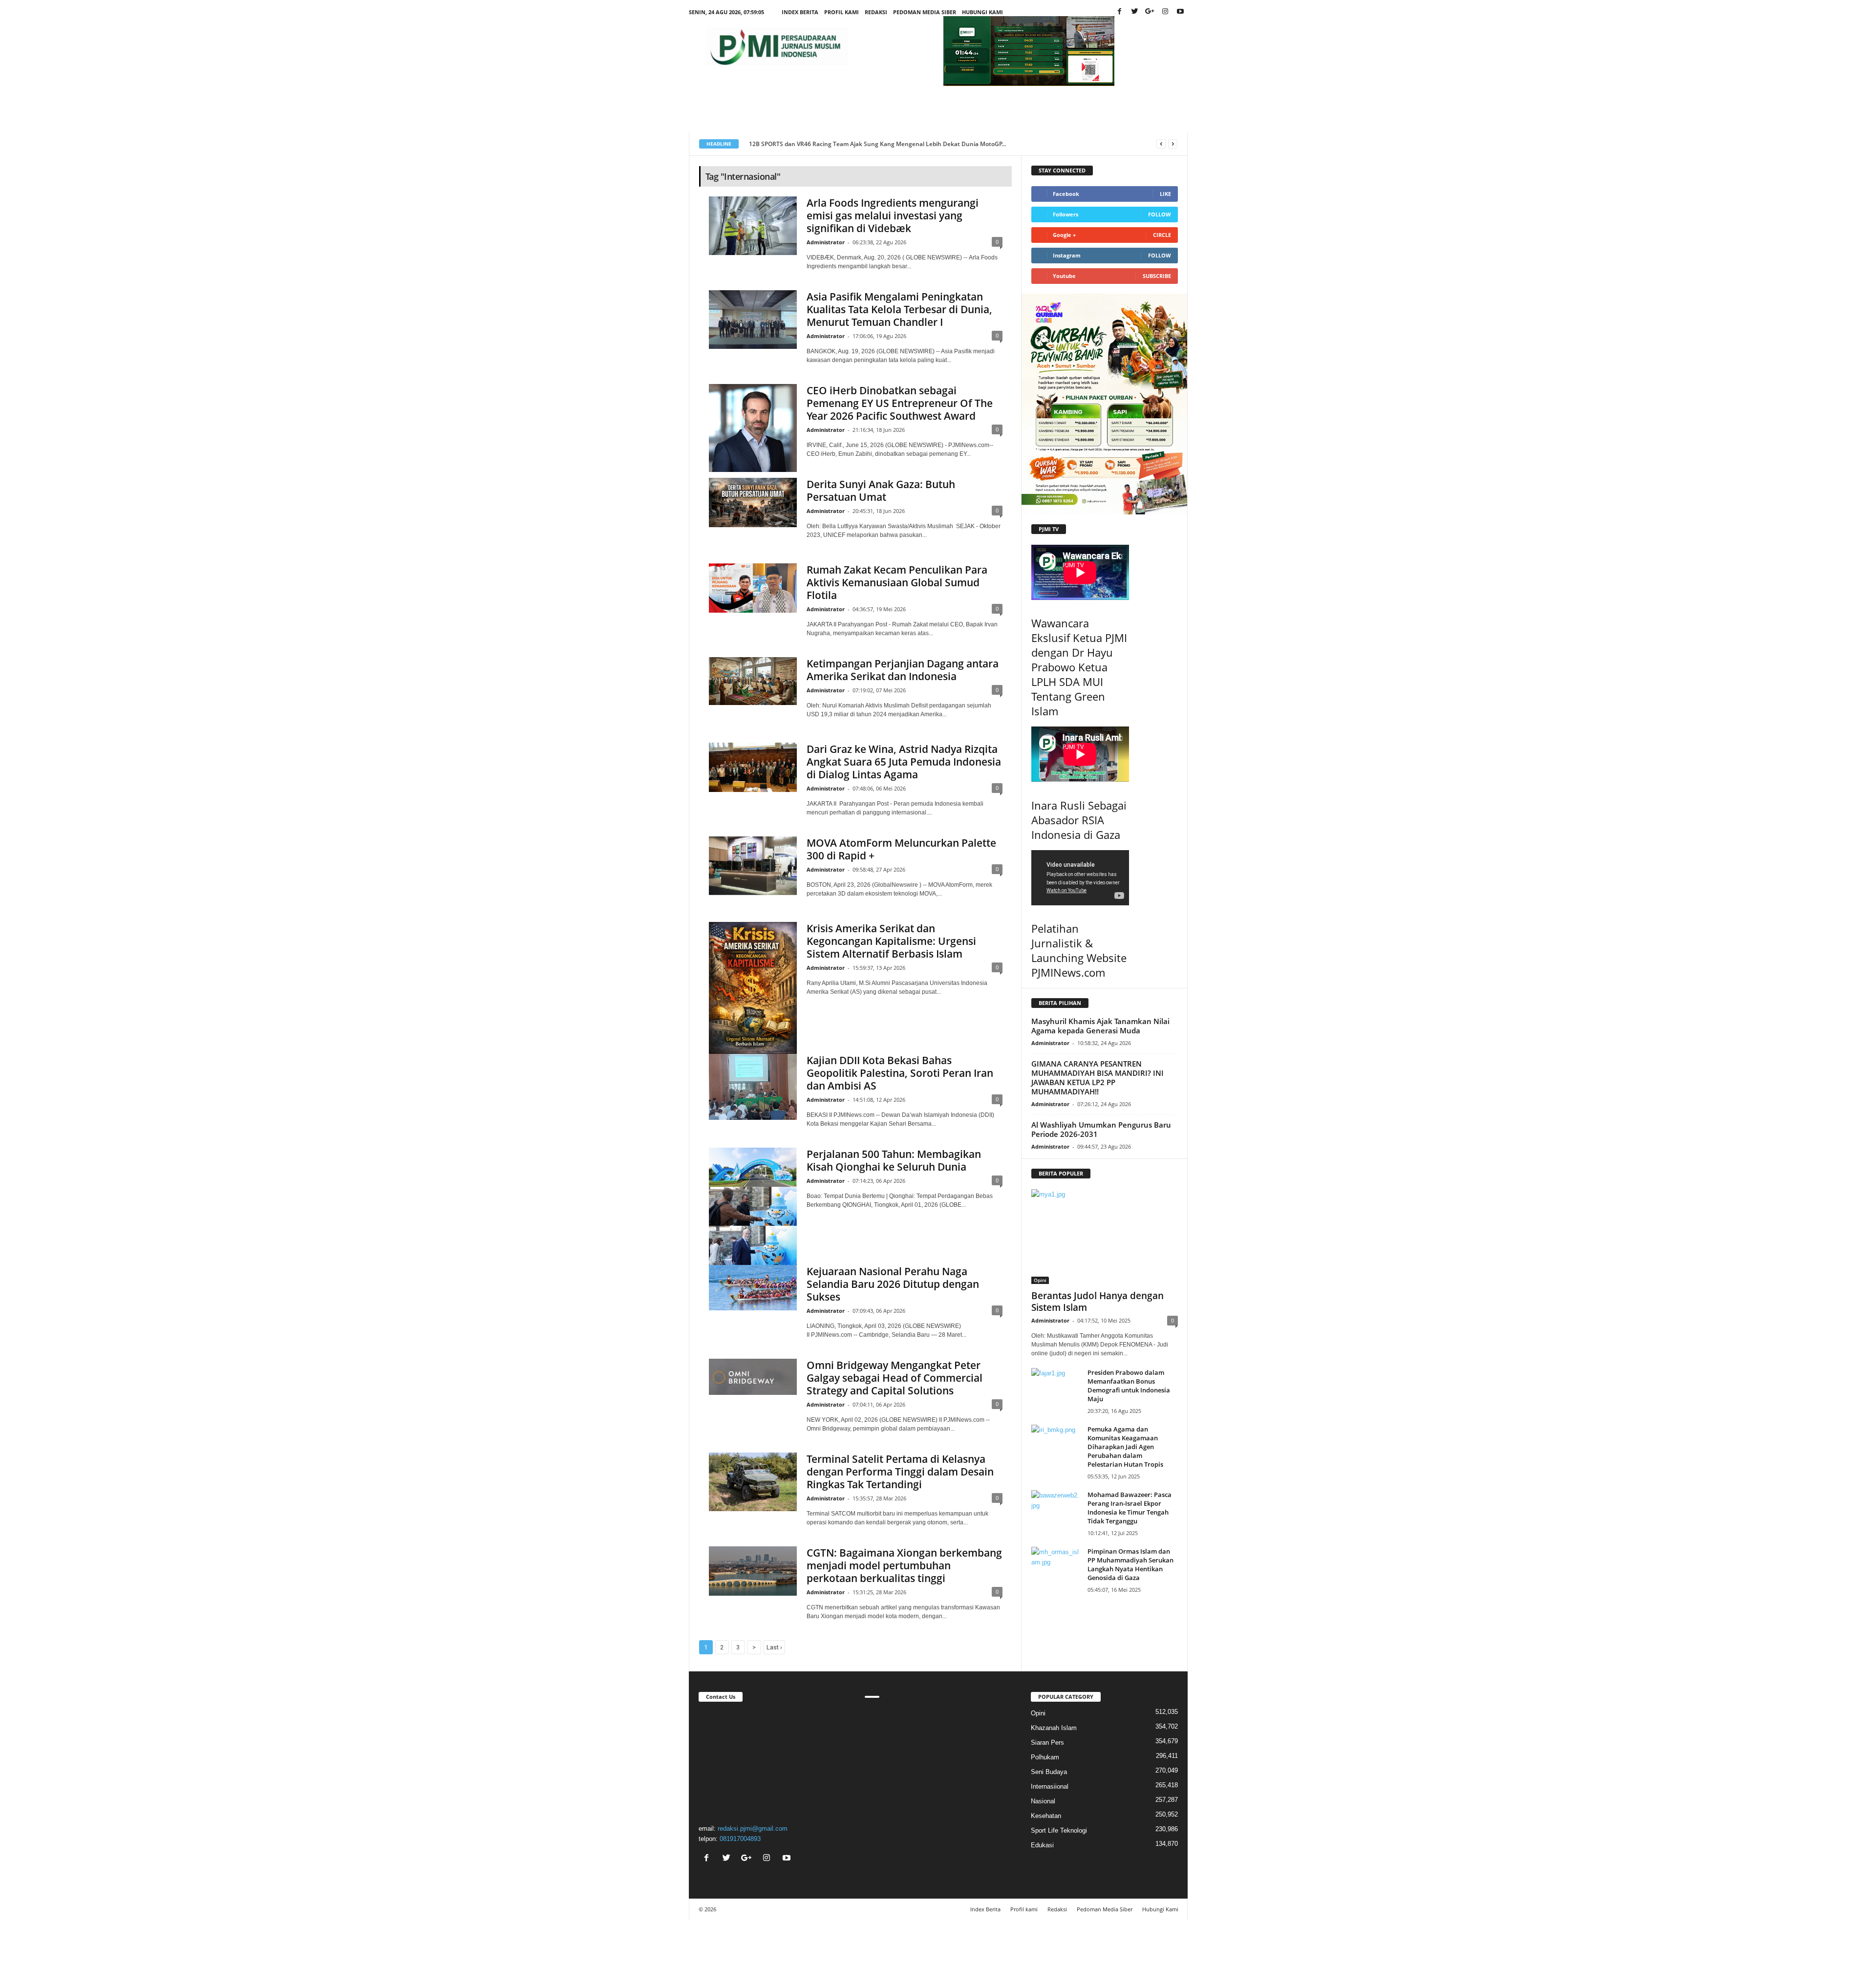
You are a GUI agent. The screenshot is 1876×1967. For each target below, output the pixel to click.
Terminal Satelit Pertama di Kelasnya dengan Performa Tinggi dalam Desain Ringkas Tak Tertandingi (900, 1472)
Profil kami (842, 12)
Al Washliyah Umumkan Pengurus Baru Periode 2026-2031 (1101, 1129)
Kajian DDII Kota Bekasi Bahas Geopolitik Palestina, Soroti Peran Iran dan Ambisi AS (900, 1073)
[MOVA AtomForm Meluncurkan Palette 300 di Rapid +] (753, 866)
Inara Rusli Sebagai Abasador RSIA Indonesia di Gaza (1079, 820)
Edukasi (1042, 1845)
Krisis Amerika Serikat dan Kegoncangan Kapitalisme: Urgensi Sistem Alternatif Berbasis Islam (891, 941)
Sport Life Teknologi (1059, 1830)
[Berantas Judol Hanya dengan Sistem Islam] (1105, 1237)
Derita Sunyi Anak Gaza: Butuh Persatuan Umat (881, 491)
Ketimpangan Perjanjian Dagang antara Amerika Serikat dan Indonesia (903, 670)
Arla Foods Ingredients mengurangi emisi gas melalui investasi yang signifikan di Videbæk (893, 215)
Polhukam (1045, 1757)
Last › (774, 1647)
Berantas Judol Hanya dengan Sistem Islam (1098, 1302)
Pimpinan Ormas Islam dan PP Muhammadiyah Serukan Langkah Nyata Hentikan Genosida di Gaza (1130, 1564)
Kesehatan (1046, 1816)
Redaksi (876, 12)
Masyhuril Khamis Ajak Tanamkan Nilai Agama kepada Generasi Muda (1100, 1026)
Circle (1162, 235)
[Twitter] (1135, 12)
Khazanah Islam (1054, 1728)
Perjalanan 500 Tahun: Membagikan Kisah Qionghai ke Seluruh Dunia (894, 1160)
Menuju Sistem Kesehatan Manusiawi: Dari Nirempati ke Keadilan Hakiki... (853, 144)
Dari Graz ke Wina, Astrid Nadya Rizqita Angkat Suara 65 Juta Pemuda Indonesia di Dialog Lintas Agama (904, 762)
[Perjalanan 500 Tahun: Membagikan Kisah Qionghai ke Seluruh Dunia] (753, 1206)
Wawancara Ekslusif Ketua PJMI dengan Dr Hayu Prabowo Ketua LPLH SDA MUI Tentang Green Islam (1079, 667)
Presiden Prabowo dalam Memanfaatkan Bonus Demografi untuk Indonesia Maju (1129, 1386)
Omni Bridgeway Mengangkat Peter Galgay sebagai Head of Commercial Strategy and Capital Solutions (895, 1378)
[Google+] (1150, 12)
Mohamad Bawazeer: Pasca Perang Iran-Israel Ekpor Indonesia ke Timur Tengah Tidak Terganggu (1130, 1508)
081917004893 (740, 1839)
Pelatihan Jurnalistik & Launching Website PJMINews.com (1079, 950)
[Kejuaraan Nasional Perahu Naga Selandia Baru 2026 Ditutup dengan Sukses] (753, 1288)
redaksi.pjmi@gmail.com (753, 1828)
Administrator (826, 242)
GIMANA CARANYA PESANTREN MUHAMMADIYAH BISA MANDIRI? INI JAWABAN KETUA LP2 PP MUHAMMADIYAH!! (1098, 1078)
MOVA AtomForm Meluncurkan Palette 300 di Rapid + (901, 849)
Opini (1040, 1280)
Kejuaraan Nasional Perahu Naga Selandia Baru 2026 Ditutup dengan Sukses (893, 1284)
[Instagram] (1165, 12)
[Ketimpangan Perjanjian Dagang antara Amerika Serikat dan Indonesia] (753, 681)
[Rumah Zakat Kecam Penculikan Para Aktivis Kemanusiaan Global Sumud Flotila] (753, 588)
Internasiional (1050, 1786)
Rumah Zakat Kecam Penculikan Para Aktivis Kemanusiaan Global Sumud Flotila (897, 582)
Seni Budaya (1049, 1772)
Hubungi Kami (982, 12)
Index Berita (800, 12)
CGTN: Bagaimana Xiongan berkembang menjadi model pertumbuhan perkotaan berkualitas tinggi (904, 1565)
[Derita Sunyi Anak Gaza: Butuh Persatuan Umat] (753, 502)
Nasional (1043, 1801)
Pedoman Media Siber (925, 12)
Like (1165, 194)
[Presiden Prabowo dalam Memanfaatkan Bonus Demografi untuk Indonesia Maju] (1056, 1386)
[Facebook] (1120, 12)
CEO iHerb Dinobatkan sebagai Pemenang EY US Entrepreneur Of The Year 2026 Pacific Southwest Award (900, 403)
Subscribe (1157, 276)
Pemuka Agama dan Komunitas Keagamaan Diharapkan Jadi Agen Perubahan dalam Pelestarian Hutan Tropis (1125, 1447)
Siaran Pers (1047, 1743)
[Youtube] (1180, 12)
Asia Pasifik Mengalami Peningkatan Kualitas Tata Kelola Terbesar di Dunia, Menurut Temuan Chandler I (899, 309)
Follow (1160, 214)
